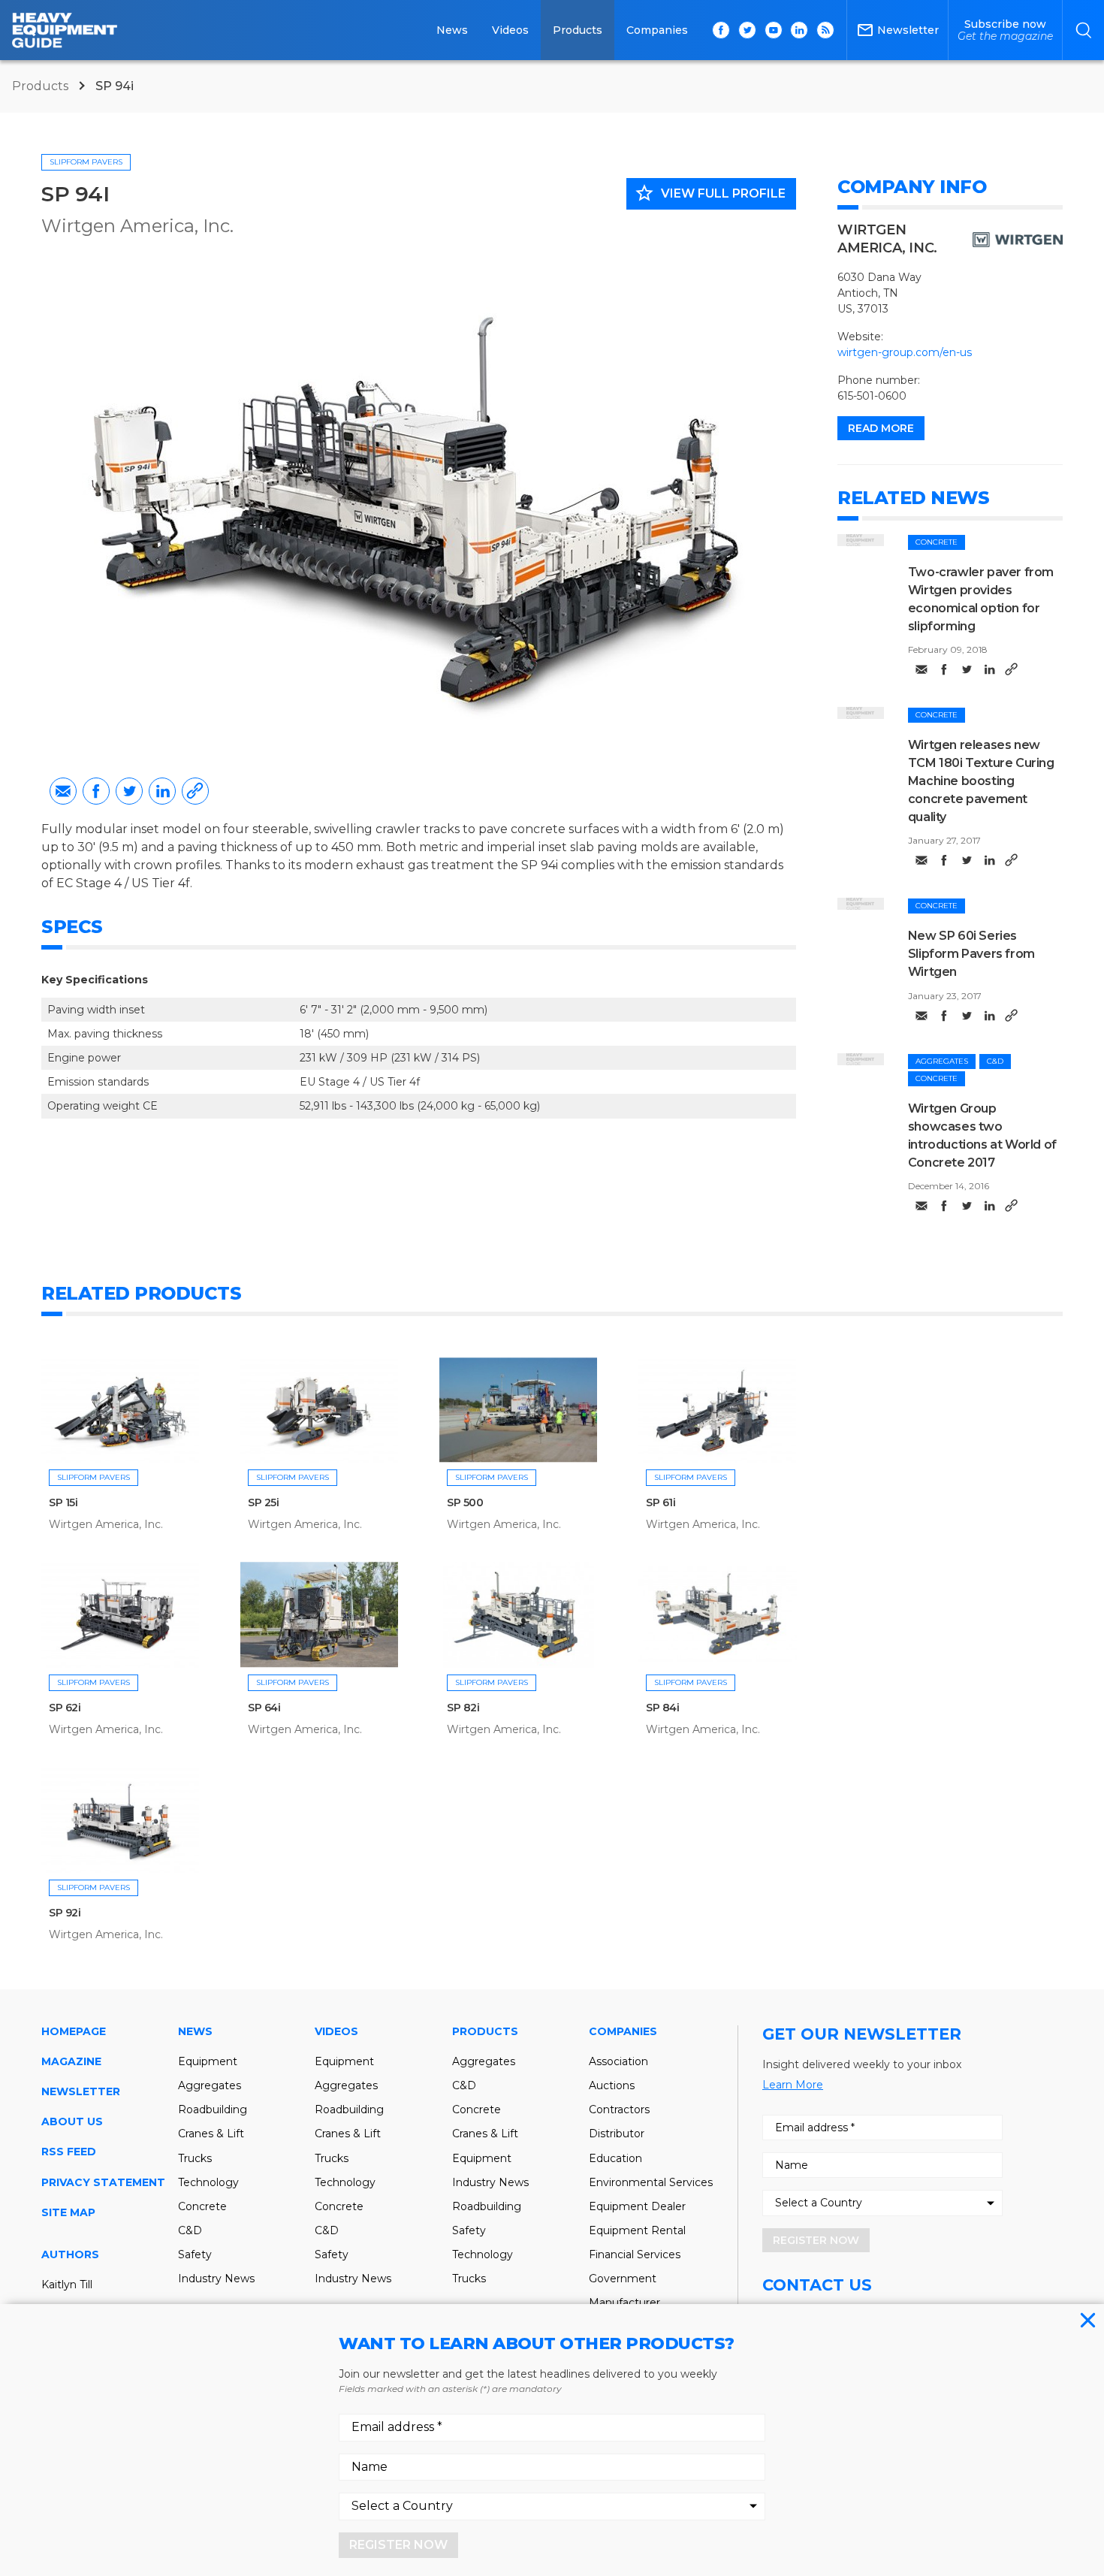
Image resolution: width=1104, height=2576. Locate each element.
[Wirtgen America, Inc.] (1018, 240)
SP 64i (264, 1708)
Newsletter (81, 2091)
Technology (208, 2182)
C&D (995, 1061)
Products (578, 30)
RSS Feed (69, 2152)
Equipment (208, 2061)
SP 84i (663, 1708)
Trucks (195, 2158)
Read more (881, 428)
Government (623, 2279)
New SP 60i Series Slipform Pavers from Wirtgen (971, 954)
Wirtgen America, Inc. (137, 226)
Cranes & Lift (211, 2134)
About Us (72, 2122)
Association (618, 2061)
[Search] (1083, 30)
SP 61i (661, 1502)
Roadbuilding (213, 2109)
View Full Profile (710, 193)
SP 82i (463, 1708)
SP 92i (65, 1913)
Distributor (617, 2134)
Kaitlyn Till (67, 2285)
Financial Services (635, 2254)
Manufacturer (624, 2303)
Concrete (937, 542)
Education (615, 2158)
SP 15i (63, 1502)
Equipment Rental (637, 2230)
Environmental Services (651, 2182)
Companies (657, 30)
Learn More (793, 2085)
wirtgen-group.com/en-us (905, 352)
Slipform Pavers (86, 162)
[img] (861, 540)
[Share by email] (63, 791)
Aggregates (942, 1061)
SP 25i (264, 1502)
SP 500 (465, 1502)
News (452, 30)
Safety (195, 2254)
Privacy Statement (103, 2182)
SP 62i (65, 1708)
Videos (510, 30)
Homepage (74, 2031)
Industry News (216, 2279)
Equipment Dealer (637, 2206)
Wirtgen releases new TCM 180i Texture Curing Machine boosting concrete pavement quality (981, 781)
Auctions (612, 2085)
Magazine (71, 2061)
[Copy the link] (195, 791)
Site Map (68, 2212)
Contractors (619, 2109)
